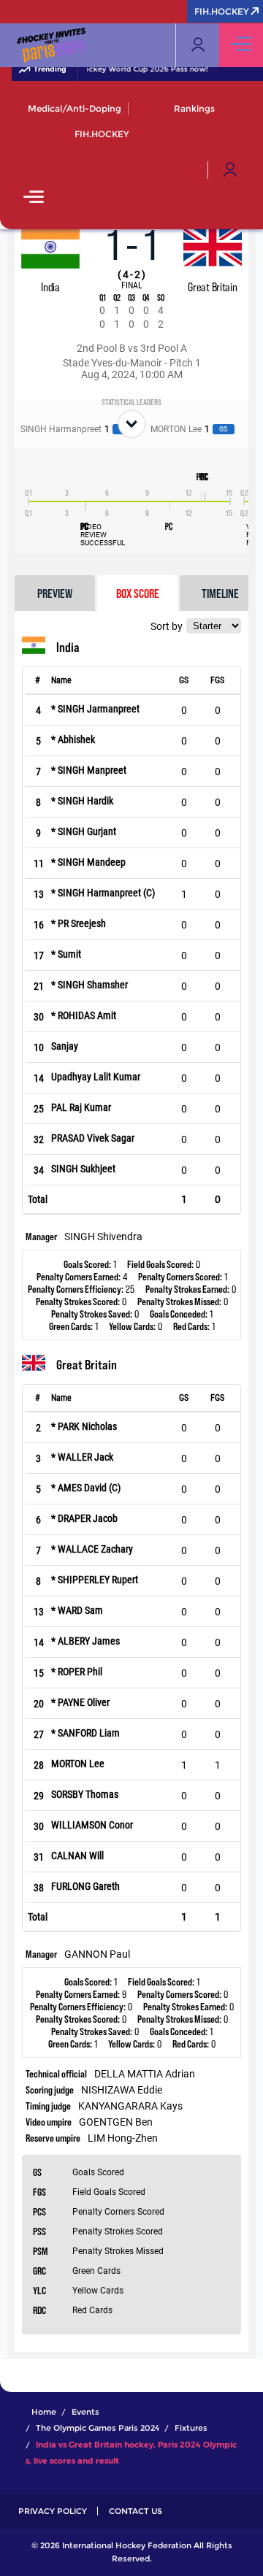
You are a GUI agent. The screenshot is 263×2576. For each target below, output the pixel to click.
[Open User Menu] (230, 170)
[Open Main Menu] (34, 198)
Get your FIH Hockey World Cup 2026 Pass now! (115, 69)
